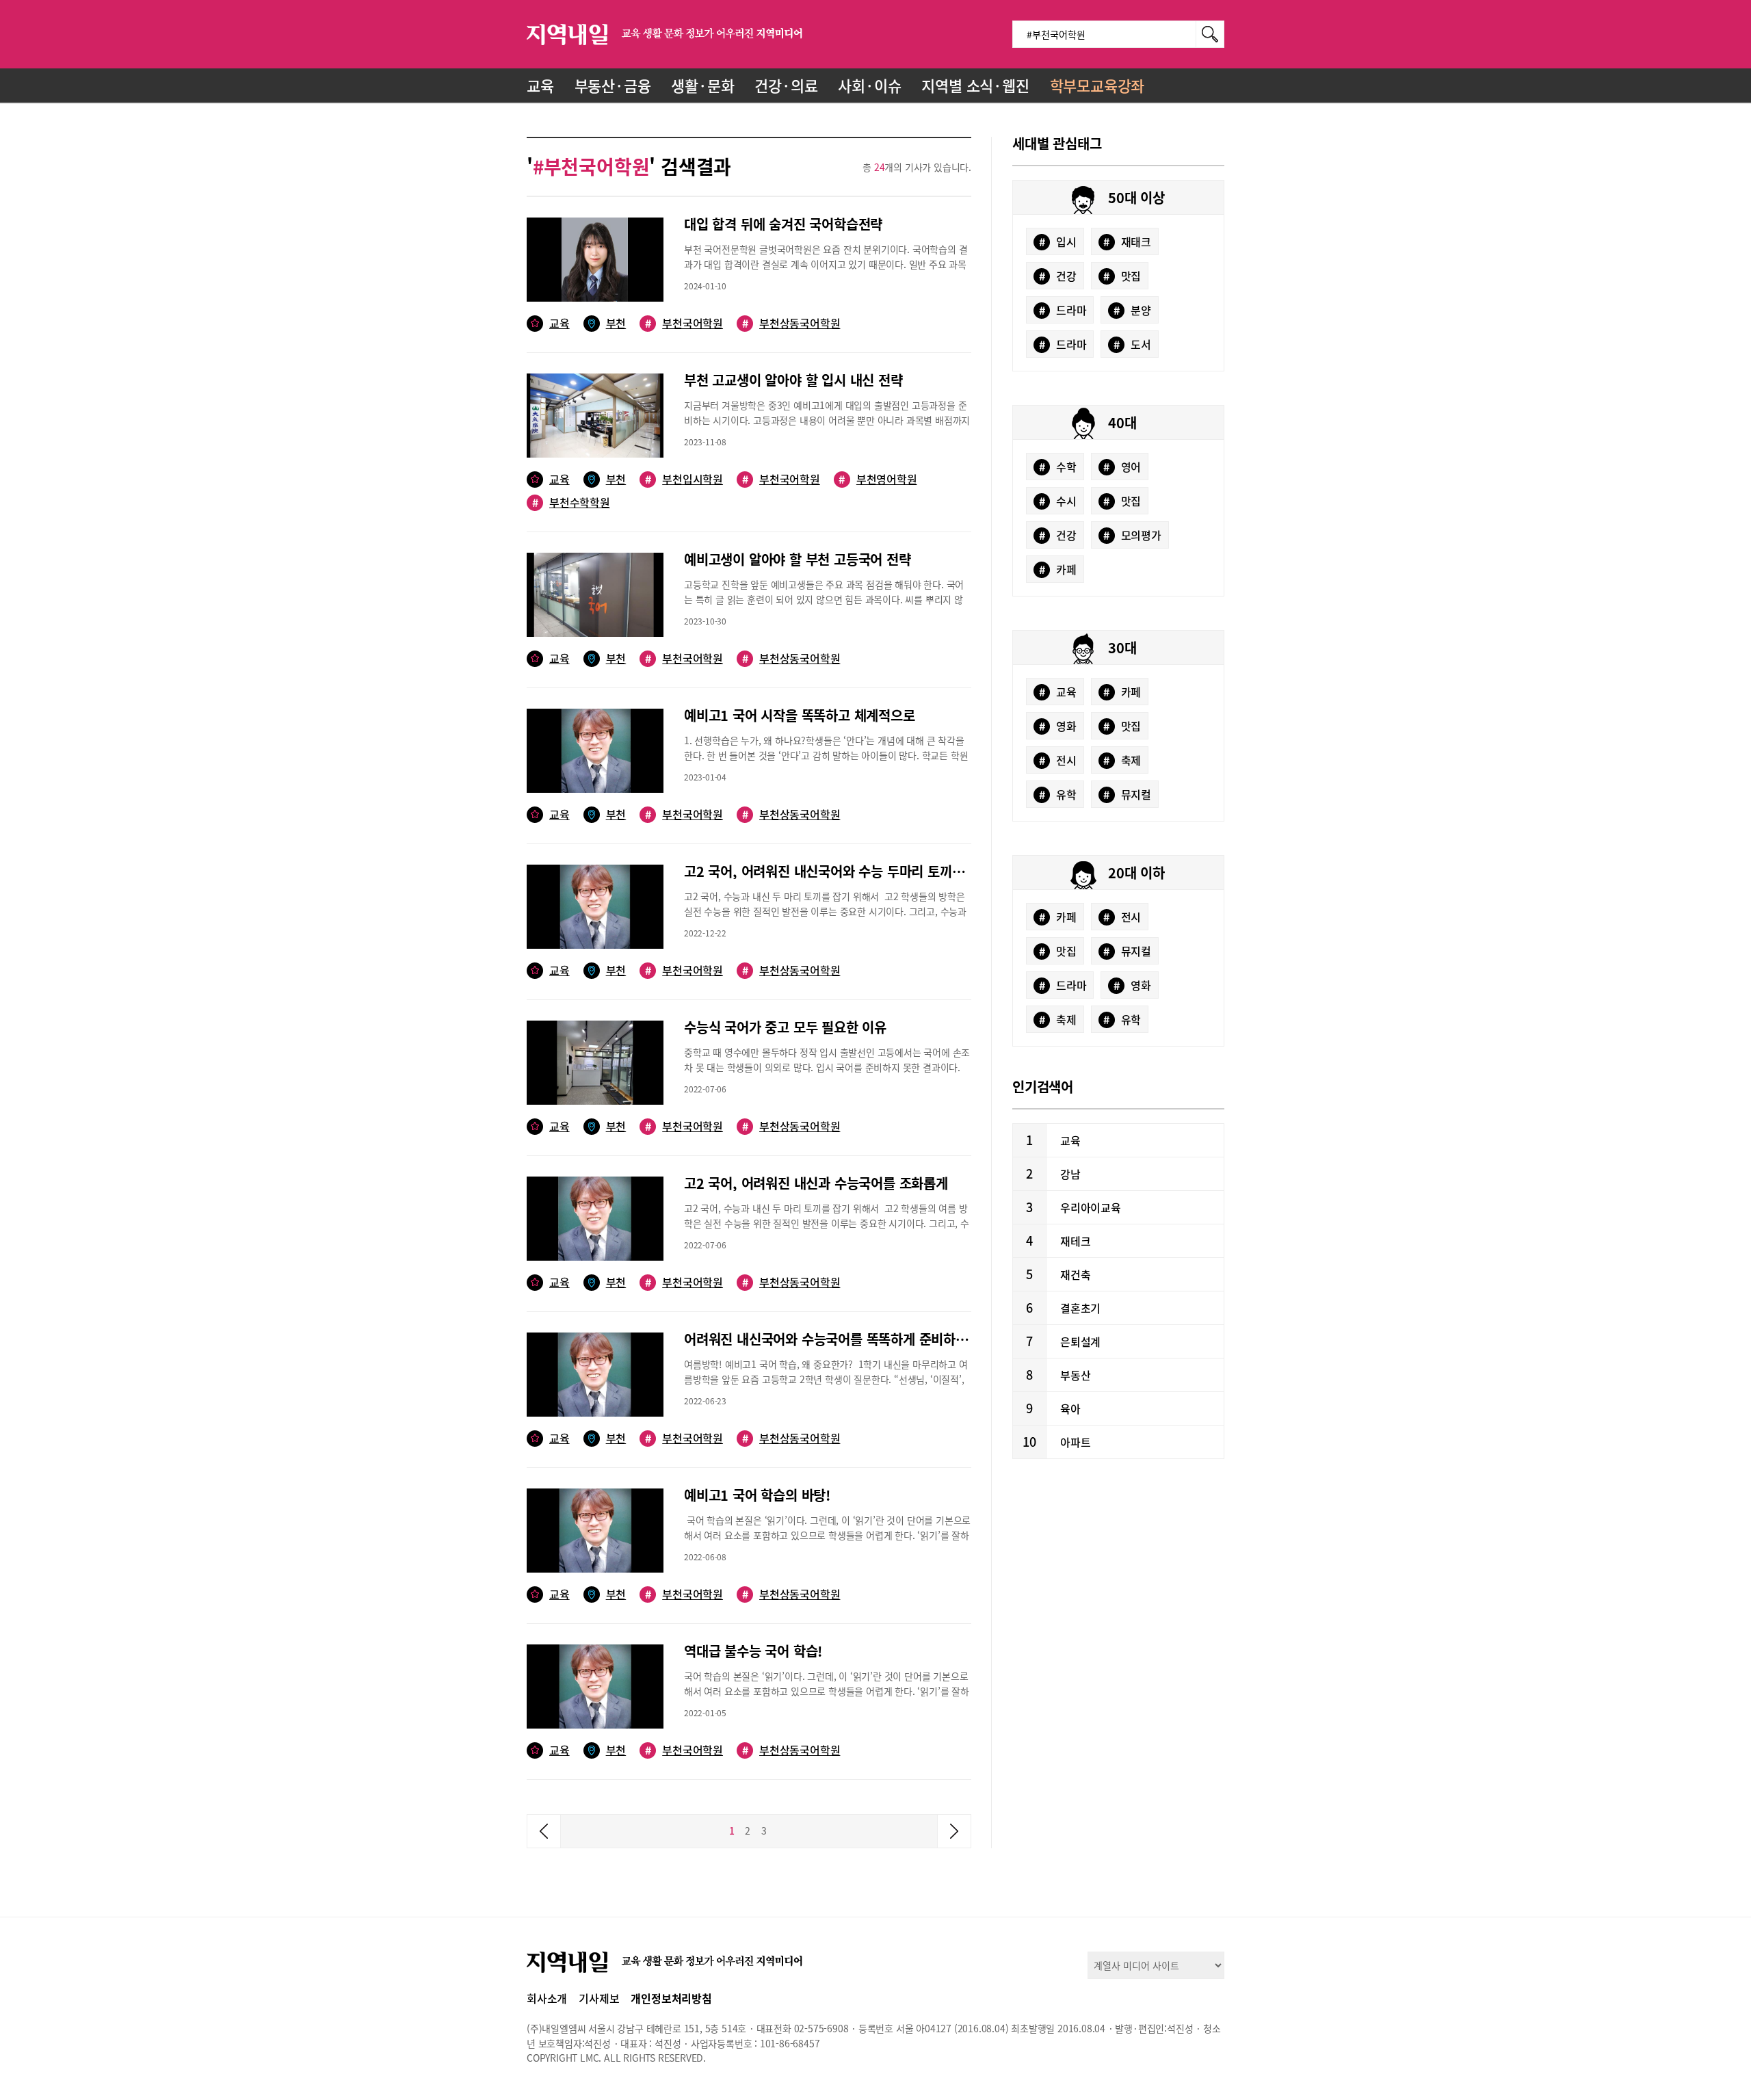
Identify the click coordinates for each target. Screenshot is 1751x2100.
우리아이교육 (1091, 1207)
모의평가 (1132, 535)
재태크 (1127, 241)
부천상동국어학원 (791, 323)
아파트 (1075, 1442)
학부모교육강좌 (1097, 85)
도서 (1132, 344)
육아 (1070, 1408)
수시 (1058, 501)
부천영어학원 (878, 479)
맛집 (1122, 276)
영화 (1058, 726)
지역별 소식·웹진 (975, 85)
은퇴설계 (1080, 1341)
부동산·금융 (613, 85)
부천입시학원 (684, 479)
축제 (1122, 760)
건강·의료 (786, 85)
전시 (1058, 760)
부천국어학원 (684, 323)
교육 (540, 85)
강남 (1070, 1174)
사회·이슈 (869, 85)
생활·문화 (702, 85)
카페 (1058, 569)
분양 (1132, 310)
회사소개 (547, 1998)
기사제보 (599, 1998)
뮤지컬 (1127, 794)
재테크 (1075, 1241)
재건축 (1075, 1274)
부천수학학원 (571, 502)
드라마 (1063, 310)
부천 (616, 323)
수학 (1058, 467)
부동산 (1075, 1375)
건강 (1058, 276)
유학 (1058, 794)
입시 (1058, 241)
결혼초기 (1080, 1308)
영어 (1122, 467)
